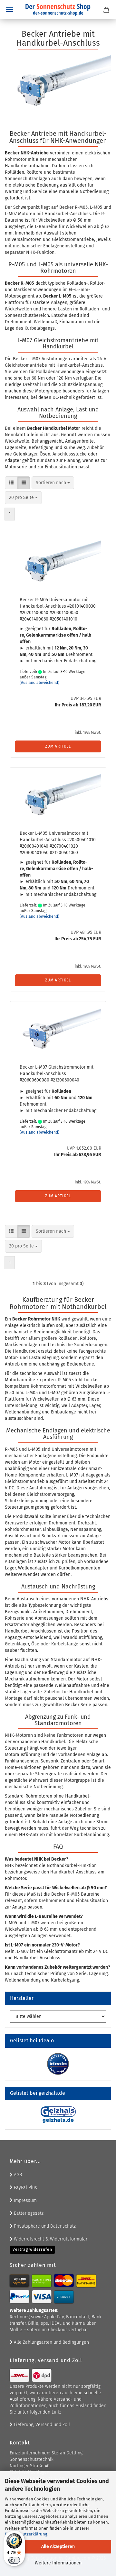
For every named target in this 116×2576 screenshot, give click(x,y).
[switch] (14, 2560)
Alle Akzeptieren (58, 2547)
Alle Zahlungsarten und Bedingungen (51, 2342)
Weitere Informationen (58, 2563)
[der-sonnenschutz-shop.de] (58, 10)
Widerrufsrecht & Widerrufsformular (50, 2239)
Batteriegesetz (28, 2213)
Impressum (25, 2200)
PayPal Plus (25, 2188)
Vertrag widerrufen (32, 2249)
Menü (10, 10)
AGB (17, 2175)
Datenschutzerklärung (26, 2534)
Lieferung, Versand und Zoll (41, 2425)
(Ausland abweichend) (39, 683)
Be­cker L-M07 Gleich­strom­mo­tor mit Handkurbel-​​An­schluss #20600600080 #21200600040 (57, 1074)
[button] (11, 483)
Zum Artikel (58, 746)
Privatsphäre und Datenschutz (44, 2226)
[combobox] (53, 483)
